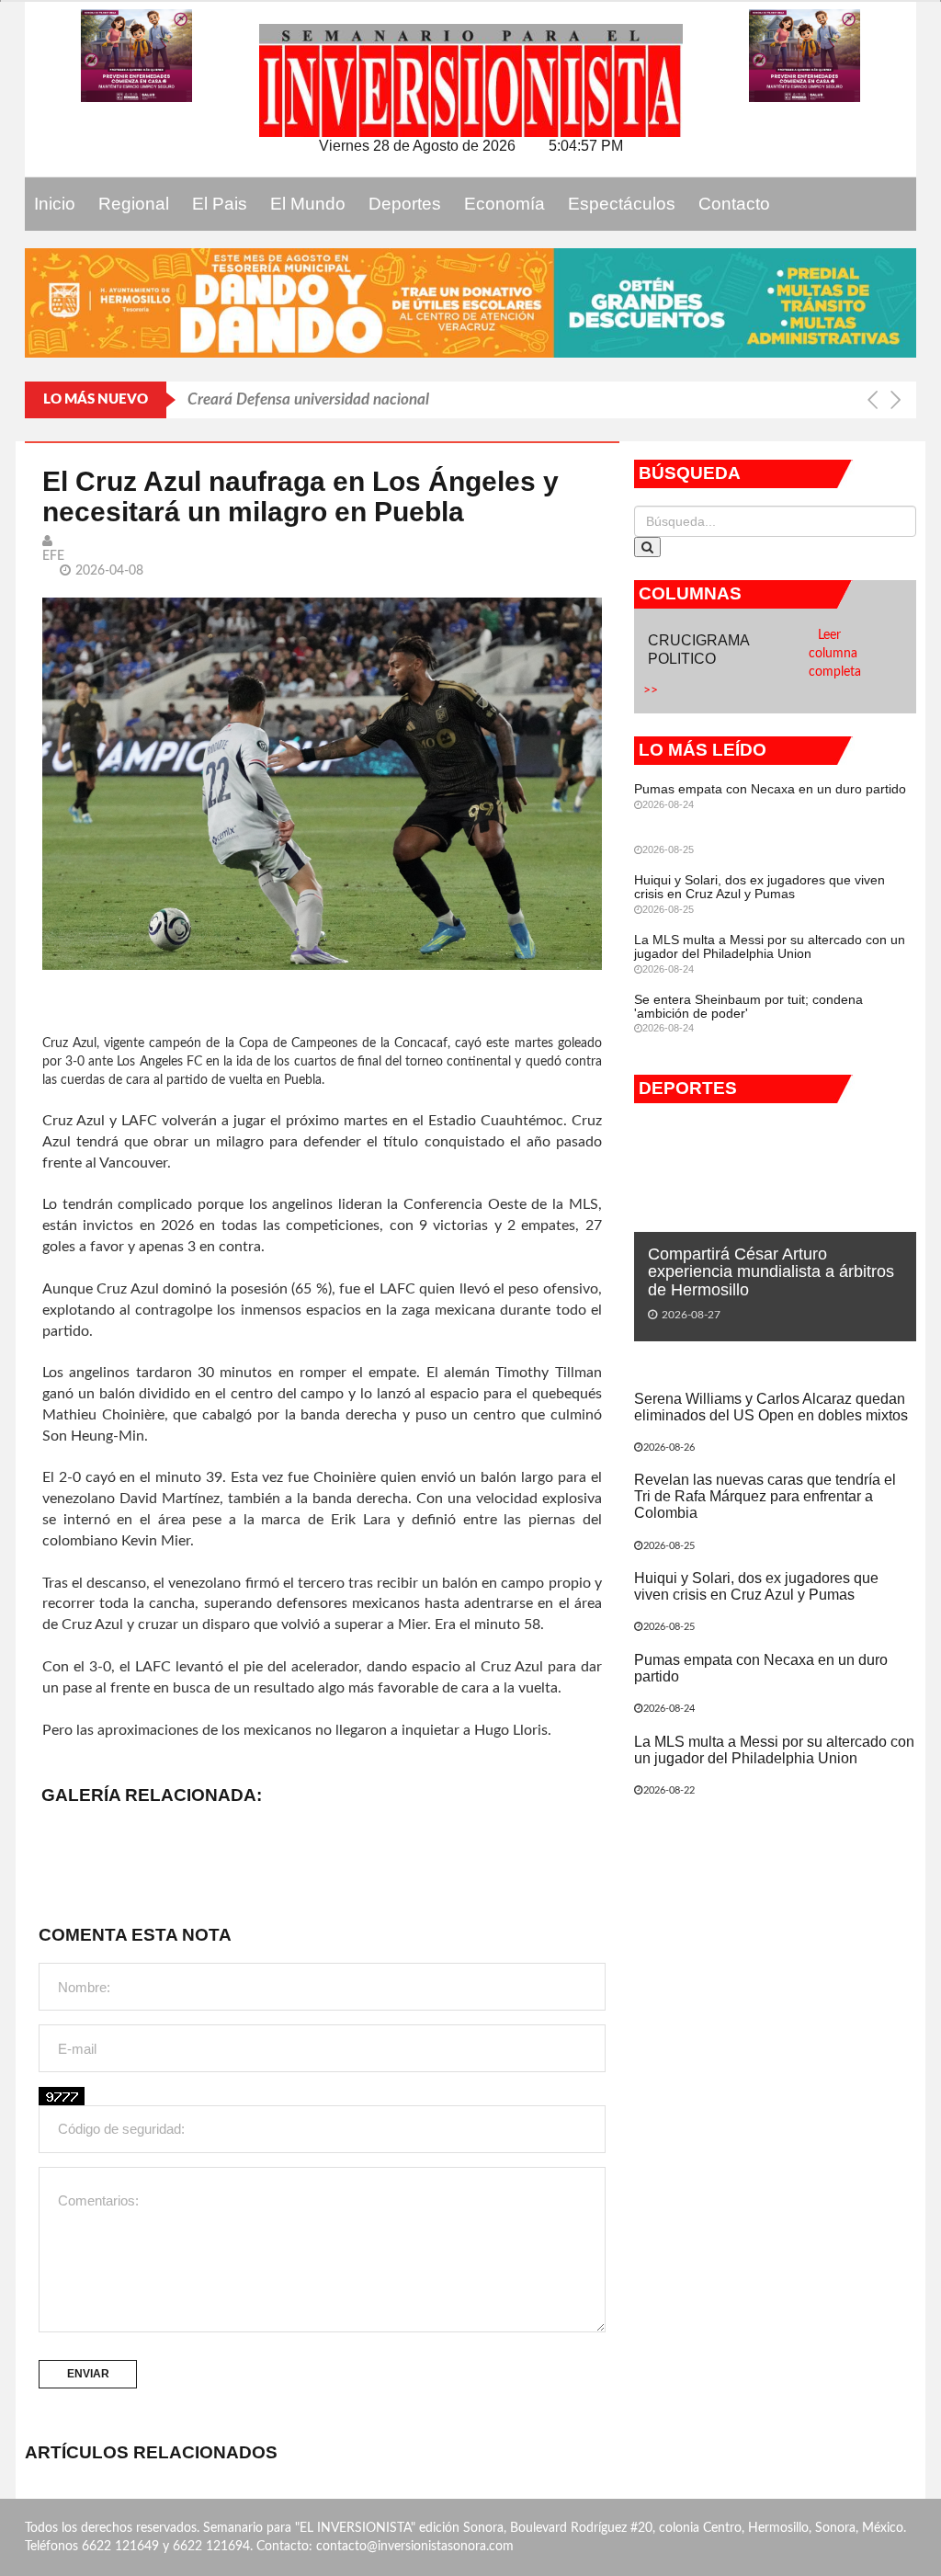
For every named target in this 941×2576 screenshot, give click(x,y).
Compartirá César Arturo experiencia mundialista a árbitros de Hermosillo (771, 1272)
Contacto (734, 204)
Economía (505, 204)
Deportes (405, 204)
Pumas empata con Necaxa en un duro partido (770, 789)
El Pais (220, 204)
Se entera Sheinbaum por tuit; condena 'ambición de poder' (748, 1006)
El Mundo (308, 204)
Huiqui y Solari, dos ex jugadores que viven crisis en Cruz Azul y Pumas (760, 887)
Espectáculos (622, 204)
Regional (134, 204)
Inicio (55, 204)
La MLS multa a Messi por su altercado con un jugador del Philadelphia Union (770, 946)
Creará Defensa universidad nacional (308, 399)
